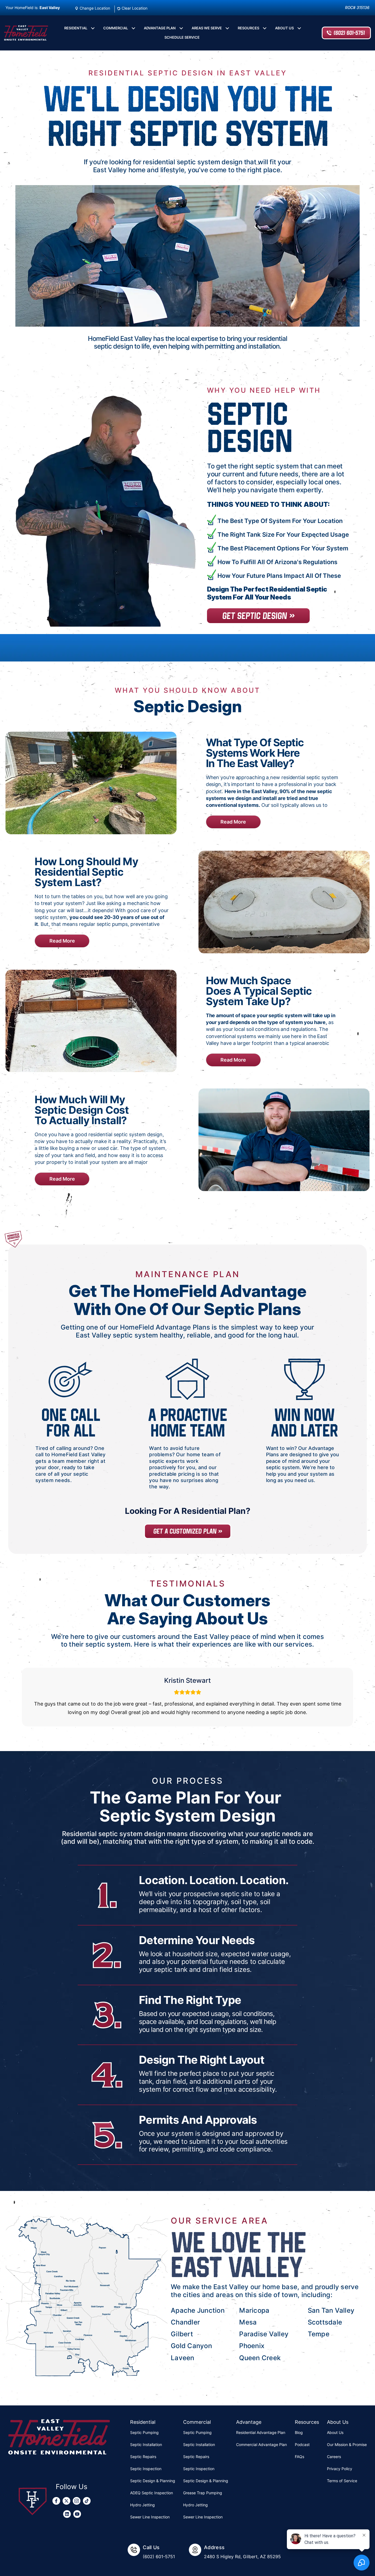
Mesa (248, 2322)
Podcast (302, 2444)
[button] (93, 28)
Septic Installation (146, 2444)
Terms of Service (342, 2481)
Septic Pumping (144, 2432)
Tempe (319, 2334)
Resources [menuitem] (248, 28)
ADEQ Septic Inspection (152, 2493)
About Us (335, 2432)
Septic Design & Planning (153, 2481)
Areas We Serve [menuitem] (207, 28)
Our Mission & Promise (347, 2444)
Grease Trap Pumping (203, 2493)
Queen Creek (260, 2358)
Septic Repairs (143, 2457)
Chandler (185, 2322)
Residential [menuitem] (76, 28)
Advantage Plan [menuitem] (160, 28)
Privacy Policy (340, 2469)
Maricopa (254, 2310)
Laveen (182, 2358)
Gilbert (182, 2334)
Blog (299, 2432)
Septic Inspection (146, 2469)
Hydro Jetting (142, 2505)
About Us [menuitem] (284, 28)
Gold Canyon (191, 2346)
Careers (334, 2457)
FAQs (300, 2457)
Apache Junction (198, 2310)
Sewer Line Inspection (150, 2517)
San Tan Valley (331, 2310)
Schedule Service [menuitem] (182, 37)
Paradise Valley (264, 2334)
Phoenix (252, 2346)
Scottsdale (325, 2322)
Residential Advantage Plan (261, 2432)
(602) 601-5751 (349, 33)
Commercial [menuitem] (116, 28)
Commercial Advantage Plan (261, 2444)
